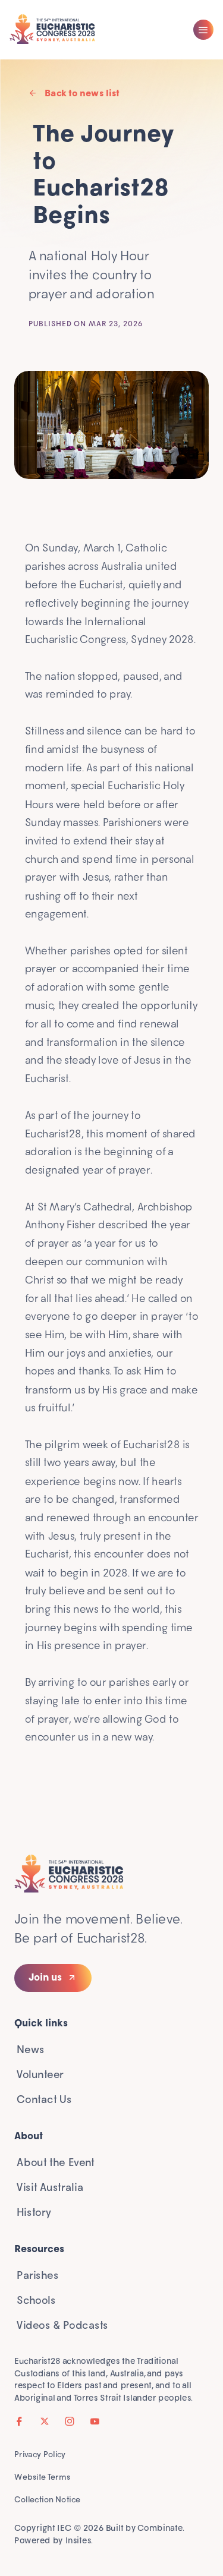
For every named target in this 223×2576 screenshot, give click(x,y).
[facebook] (20, 2421)
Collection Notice (47, 2499)
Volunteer (40, 2075)
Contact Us (44, 2100)
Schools (36, 2301)
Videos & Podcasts (62, 2326)
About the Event (56, 2163)
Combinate (160, 2528)
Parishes (37, 2276)
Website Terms (42, 2476)
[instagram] (70, 2421)
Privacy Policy (40, 2454)
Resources (39, 2249)
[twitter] (45, 2421)
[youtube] (95, 2421)
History (34, 2213)
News (31, 2050)
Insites (78, 2540)
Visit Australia (50, 2188)
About (29, 2136)
